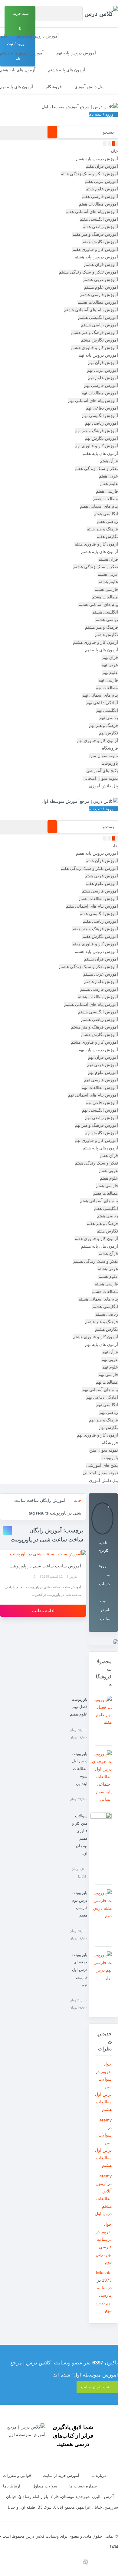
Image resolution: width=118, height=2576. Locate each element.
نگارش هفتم (107, 536)
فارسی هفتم (107, 491)
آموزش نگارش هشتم (99, 340)
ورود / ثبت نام (102, 114)
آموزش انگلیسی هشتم (98, 317)
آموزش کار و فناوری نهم (96, 446)
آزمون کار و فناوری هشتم (95, 642)
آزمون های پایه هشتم (67, 70)
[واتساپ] (72, 2562)
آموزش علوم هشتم (101, 287)
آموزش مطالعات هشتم (98, 302)
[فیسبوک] (45, 2562)
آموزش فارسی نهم (101, 385)
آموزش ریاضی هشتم (100, 325)
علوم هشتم (108, 582)
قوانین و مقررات (17, 2476)
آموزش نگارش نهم (101, 438)
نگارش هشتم (107, 635)
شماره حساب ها (83, 2486)
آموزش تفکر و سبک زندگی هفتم (89, 174)
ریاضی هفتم (107, 521)
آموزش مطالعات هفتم (98, 204)
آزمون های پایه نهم (16, 87)
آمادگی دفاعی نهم (102, 703)
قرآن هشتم (108, 559)
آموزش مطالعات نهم (100, 393)
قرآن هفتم (109, 461)
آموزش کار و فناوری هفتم (95, 249)
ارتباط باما (12, 2486)
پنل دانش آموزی (89, 87)
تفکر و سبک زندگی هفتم (96, 468)
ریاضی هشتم (107, 620)
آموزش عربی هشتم (101, 280)
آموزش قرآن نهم (103, 363)
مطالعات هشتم (105, 597)
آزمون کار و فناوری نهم (97, 740)
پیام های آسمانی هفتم (99, 506)
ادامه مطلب (43, 1610)
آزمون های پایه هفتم (18, 70)
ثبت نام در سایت (105, 1610)
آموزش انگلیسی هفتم (99, 219)
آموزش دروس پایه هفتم (38, 36)
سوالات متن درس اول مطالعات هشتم (103, 2094)
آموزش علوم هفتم (102, 189)
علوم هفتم (109, 484)
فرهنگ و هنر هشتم (102, 627)
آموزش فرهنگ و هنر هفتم (95, 234)
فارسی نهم (108, 680)
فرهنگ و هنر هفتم (102, 529)
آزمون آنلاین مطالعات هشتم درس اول (103, 2199)
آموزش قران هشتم (101, 264)
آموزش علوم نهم (103, 378)
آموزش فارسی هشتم (99, 295)
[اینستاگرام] (113, 2562)
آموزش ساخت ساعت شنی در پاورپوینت (45, 1566)
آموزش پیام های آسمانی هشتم (91, 310)
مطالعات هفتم (106, 499)
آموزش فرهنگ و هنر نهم (96, 431)
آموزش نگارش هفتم (100, 242)
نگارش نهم (108, 733)
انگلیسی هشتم (105, 612)
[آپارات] (85, 2562)
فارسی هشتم (106, 589)
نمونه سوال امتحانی (100, 778)
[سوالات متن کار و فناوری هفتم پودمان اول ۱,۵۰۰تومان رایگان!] (103, 1846)
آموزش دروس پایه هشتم (22, 53)
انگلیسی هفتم (106, 514)
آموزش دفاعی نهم (102, 408)
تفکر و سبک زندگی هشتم (96, 567)
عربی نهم (110, 665)
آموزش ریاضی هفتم (100, 227)
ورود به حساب (104, 1575)
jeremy (105, 2120)
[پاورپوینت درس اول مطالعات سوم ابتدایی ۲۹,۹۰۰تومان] (103, 1777)
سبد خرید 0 (21, 21)
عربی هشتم (108, 574)
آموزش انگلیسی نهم (100, 416)
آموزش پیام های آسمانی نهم (93, 400)
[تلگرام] (99, 2562)
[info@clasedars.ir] (31, 2562)
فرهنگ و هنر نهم (103, 725)
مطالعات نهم (107, 688)
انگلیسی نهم (107, 710)
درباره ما (99, 2476)
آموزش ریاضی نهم (102, 423)
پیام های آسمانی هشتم (98, 604)
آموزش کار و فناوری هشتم (94, 348)
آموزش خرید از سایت (61, 2476)
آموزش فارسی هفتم (100, 196)
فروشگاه (54, 87)
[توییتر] (58, 2562)
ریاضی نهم (109, 718)
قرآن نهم (110, 657)
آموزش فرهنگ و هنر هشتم (94, 332)
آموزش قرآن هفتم (102, 166)
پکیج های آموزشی (102, 771)
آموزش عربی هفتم (101, 181)
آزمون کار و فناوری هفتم (96, 544)
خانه (4, 36)
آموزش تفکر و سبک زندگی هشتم (88, 272)
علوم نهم (110, 672)
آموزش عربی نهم (103, 370)
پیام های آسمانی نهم (100, 695)
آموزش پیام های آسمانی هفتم (92, 212)
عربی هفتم (108, 476)
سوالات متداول (45, 2486)
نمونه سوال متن (104, 756)
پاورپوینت (110, 763)
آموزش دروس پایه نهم (76, 53)
